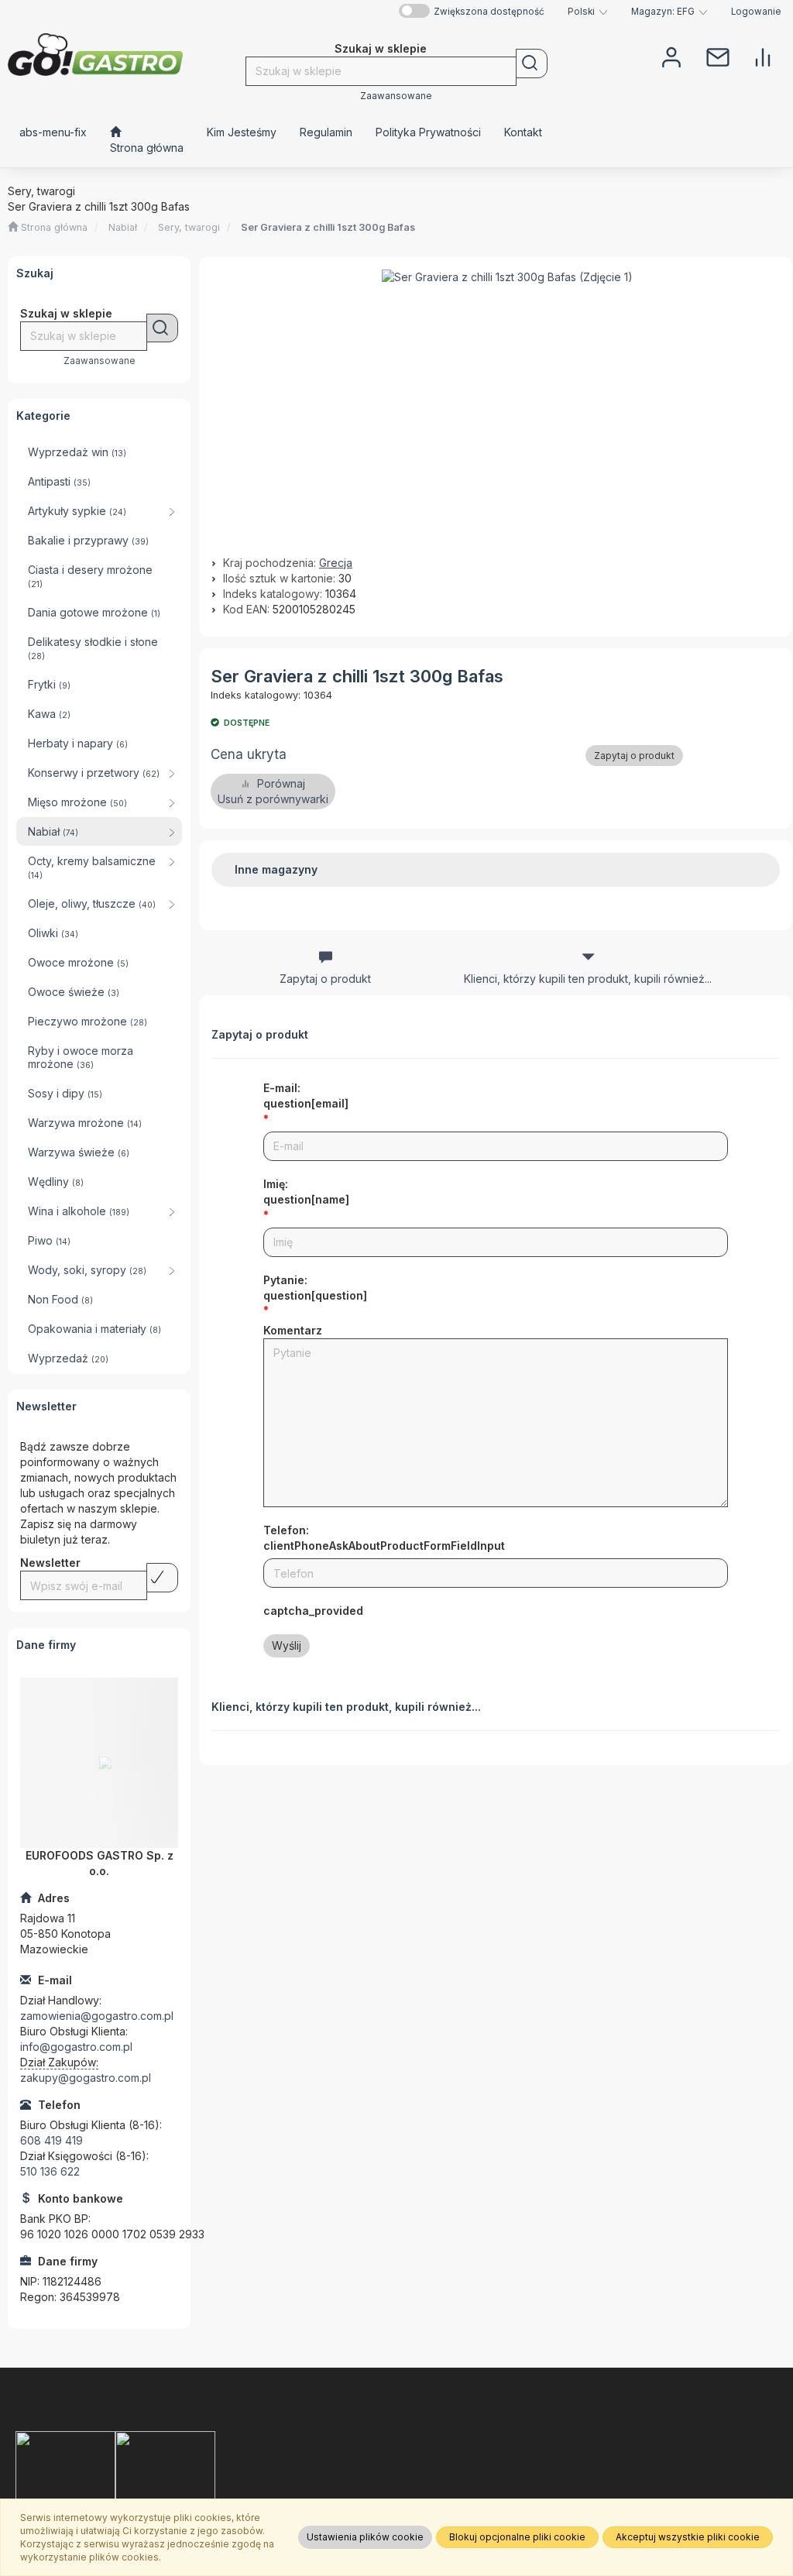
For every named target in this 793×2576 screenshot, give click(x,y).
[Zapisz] (162, 1578)
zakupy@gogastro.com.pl (86, 2078)
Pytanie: (315, 1288)
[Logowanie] (671, 56)
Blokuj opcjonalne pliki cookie (517, 2537)
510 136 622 (50, 2171)
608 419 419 (51, 2140)
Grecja (336, 563)
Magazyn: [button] (663, 12)
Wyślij (287, 1645)
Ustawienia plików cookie (365, 2537)
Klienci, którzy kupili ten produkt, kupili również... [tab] (588, 979)
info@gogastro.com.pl (76, 2047)
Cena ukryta (249, 754)
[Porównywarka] (763, 56)
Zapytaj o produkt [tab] (325, 979)
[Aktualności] (718, 56)
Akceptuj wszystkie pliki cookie (688, 2537)
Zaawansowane (396, 96)
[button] (588, 12)
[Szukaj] (532, 64)
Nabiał (123, 227)
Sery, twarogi (189, 227)
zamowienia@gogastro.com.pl (97, 2016)
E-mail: (306, 1096)
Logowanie (756, 12)
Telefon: (384, 1538)
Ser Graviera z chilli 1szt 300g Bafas (328, 227)
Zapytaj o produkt (634, 756)
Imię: (306, 1192)
